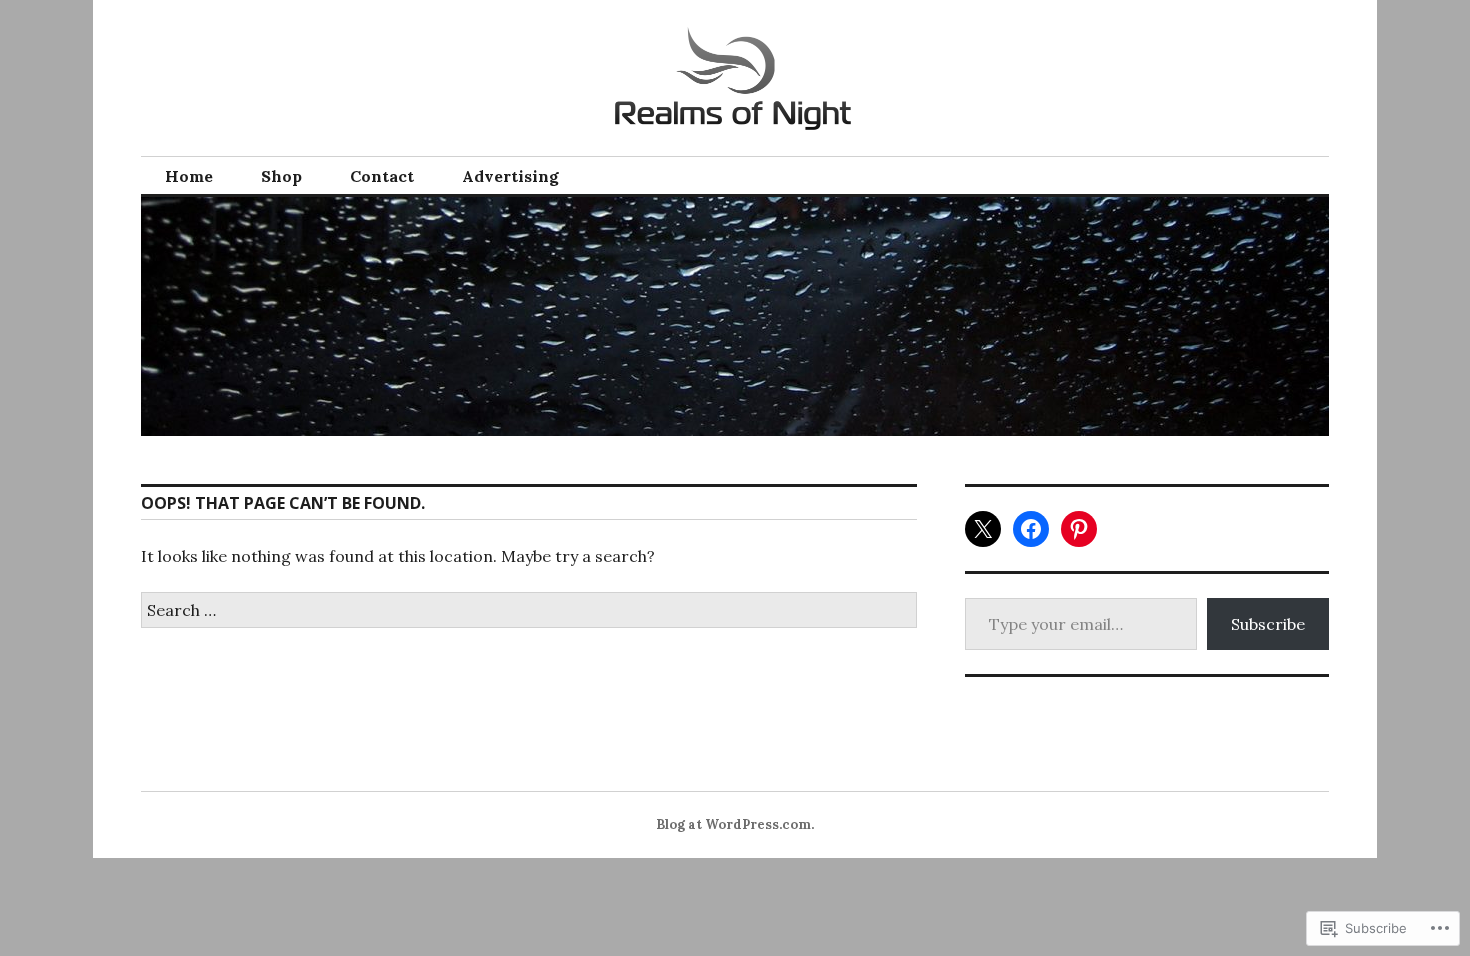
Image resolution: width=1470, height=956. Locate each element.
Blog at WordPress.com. (735, 824)
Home (189, 176)
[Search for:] (529, 610)
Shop (281, 176)
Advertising (510, 176)
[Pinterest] (1079, 529)
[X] (983, 529)
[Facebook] (1031, 529)
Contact (382, 176)
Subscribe (1268, 624)
